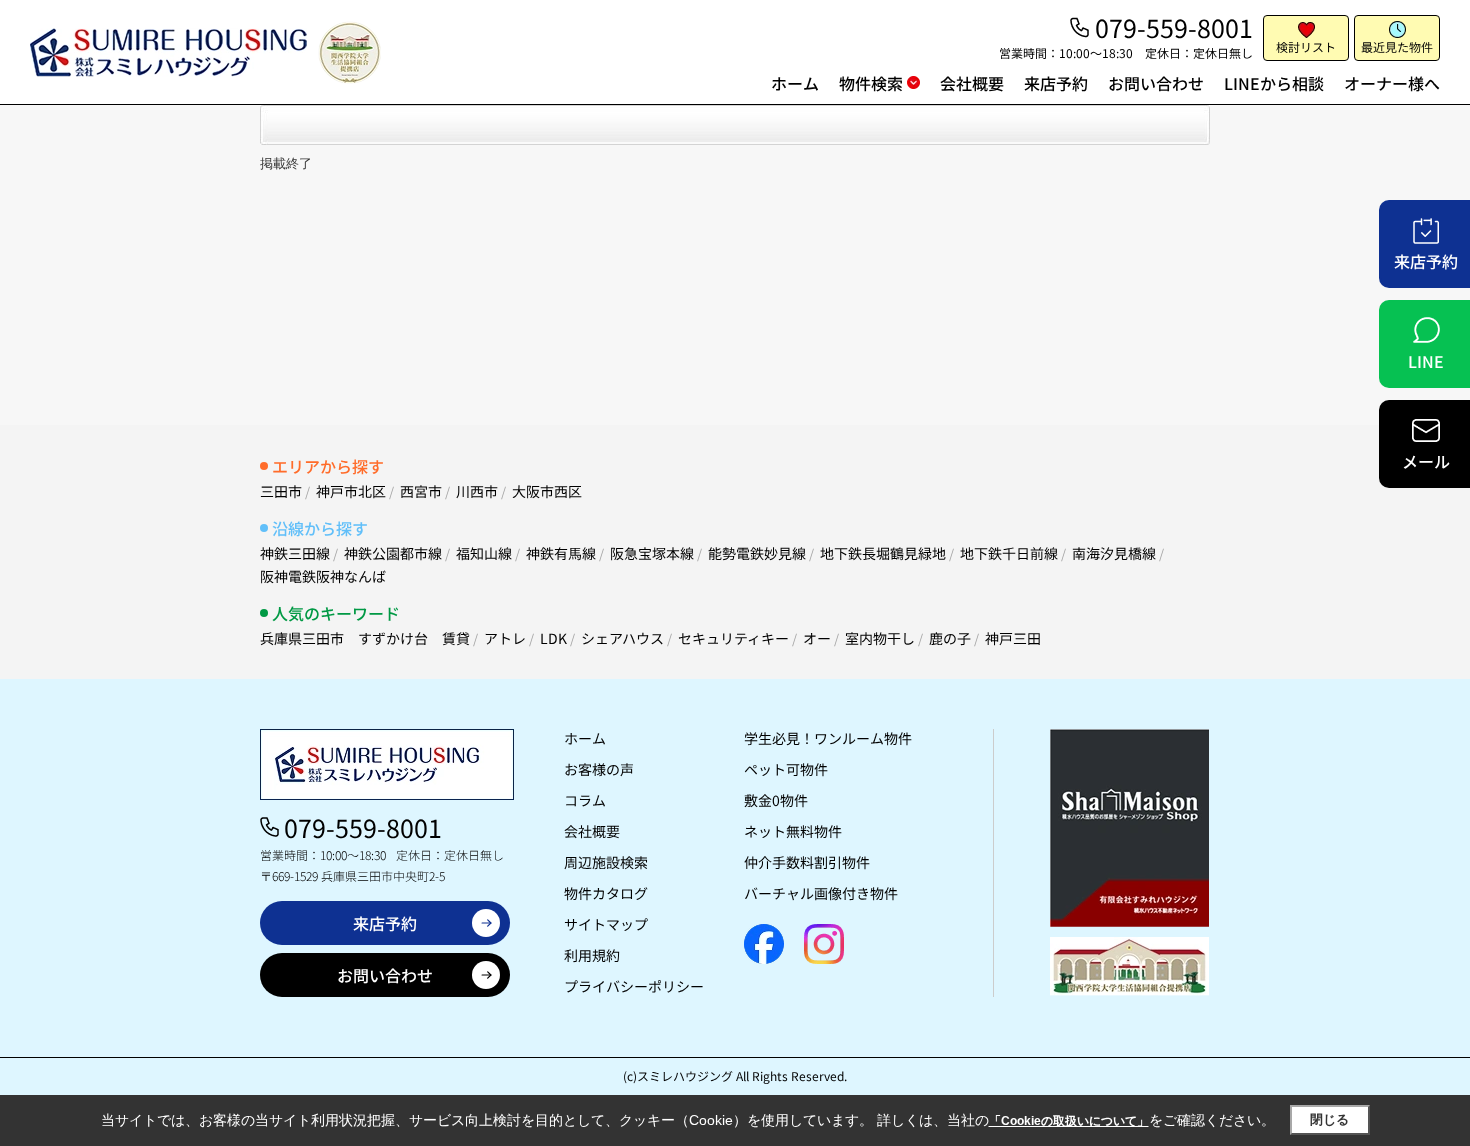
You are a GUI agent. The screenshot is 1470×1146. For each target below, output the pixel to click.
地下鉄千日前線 (1009, 553)
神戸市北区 (351, 491)
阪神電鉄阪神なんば (323, 576)
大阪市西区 (547, 491)
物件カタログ (606, 893)
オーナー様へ (1392, 83)
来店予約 (1056, 83)
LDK (553, 638)
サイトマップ (606, 924)
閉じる (1329, 1119)
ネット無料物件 (793, 831)
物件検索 (871, 83)
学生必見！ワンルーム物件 (828, 738)
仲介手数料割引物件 (807, 862)
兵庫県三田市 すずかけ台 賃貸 (365, 638)
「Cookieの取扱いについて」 (1069, 1121)
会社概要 (972, 83)
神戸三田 (1013, 638)
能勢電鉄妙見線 (757, 553)
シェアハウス (622, 638)
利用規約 (592, 955)
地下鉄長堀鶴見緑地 (883, 553)
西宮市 (421, 491)
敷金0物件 (776, 800)
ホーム (795, 83)
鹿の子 (950, 638)
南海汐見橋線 (1114, 553)
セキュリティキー (733, 638)
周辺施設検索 (606, 862)
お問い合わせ (1156, 83)
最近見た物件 (1397, 46)
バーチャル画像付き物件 (821, 893)
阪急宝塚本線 (652, 553)
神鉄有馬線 (561, 553)
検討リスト (1306, 46)
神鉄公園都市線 (393, 553)
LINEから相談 (1274, 83)
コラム (585, 800)
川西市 (477, 491)
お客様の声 (599, 769)
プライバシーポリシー (634, 986)
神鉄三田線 (295, 553)
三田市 (281, 491)
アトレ (505, 638)
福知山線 (484, 553)
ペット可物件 (786, 769)
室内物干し (880, 638)
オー (817, 638)
